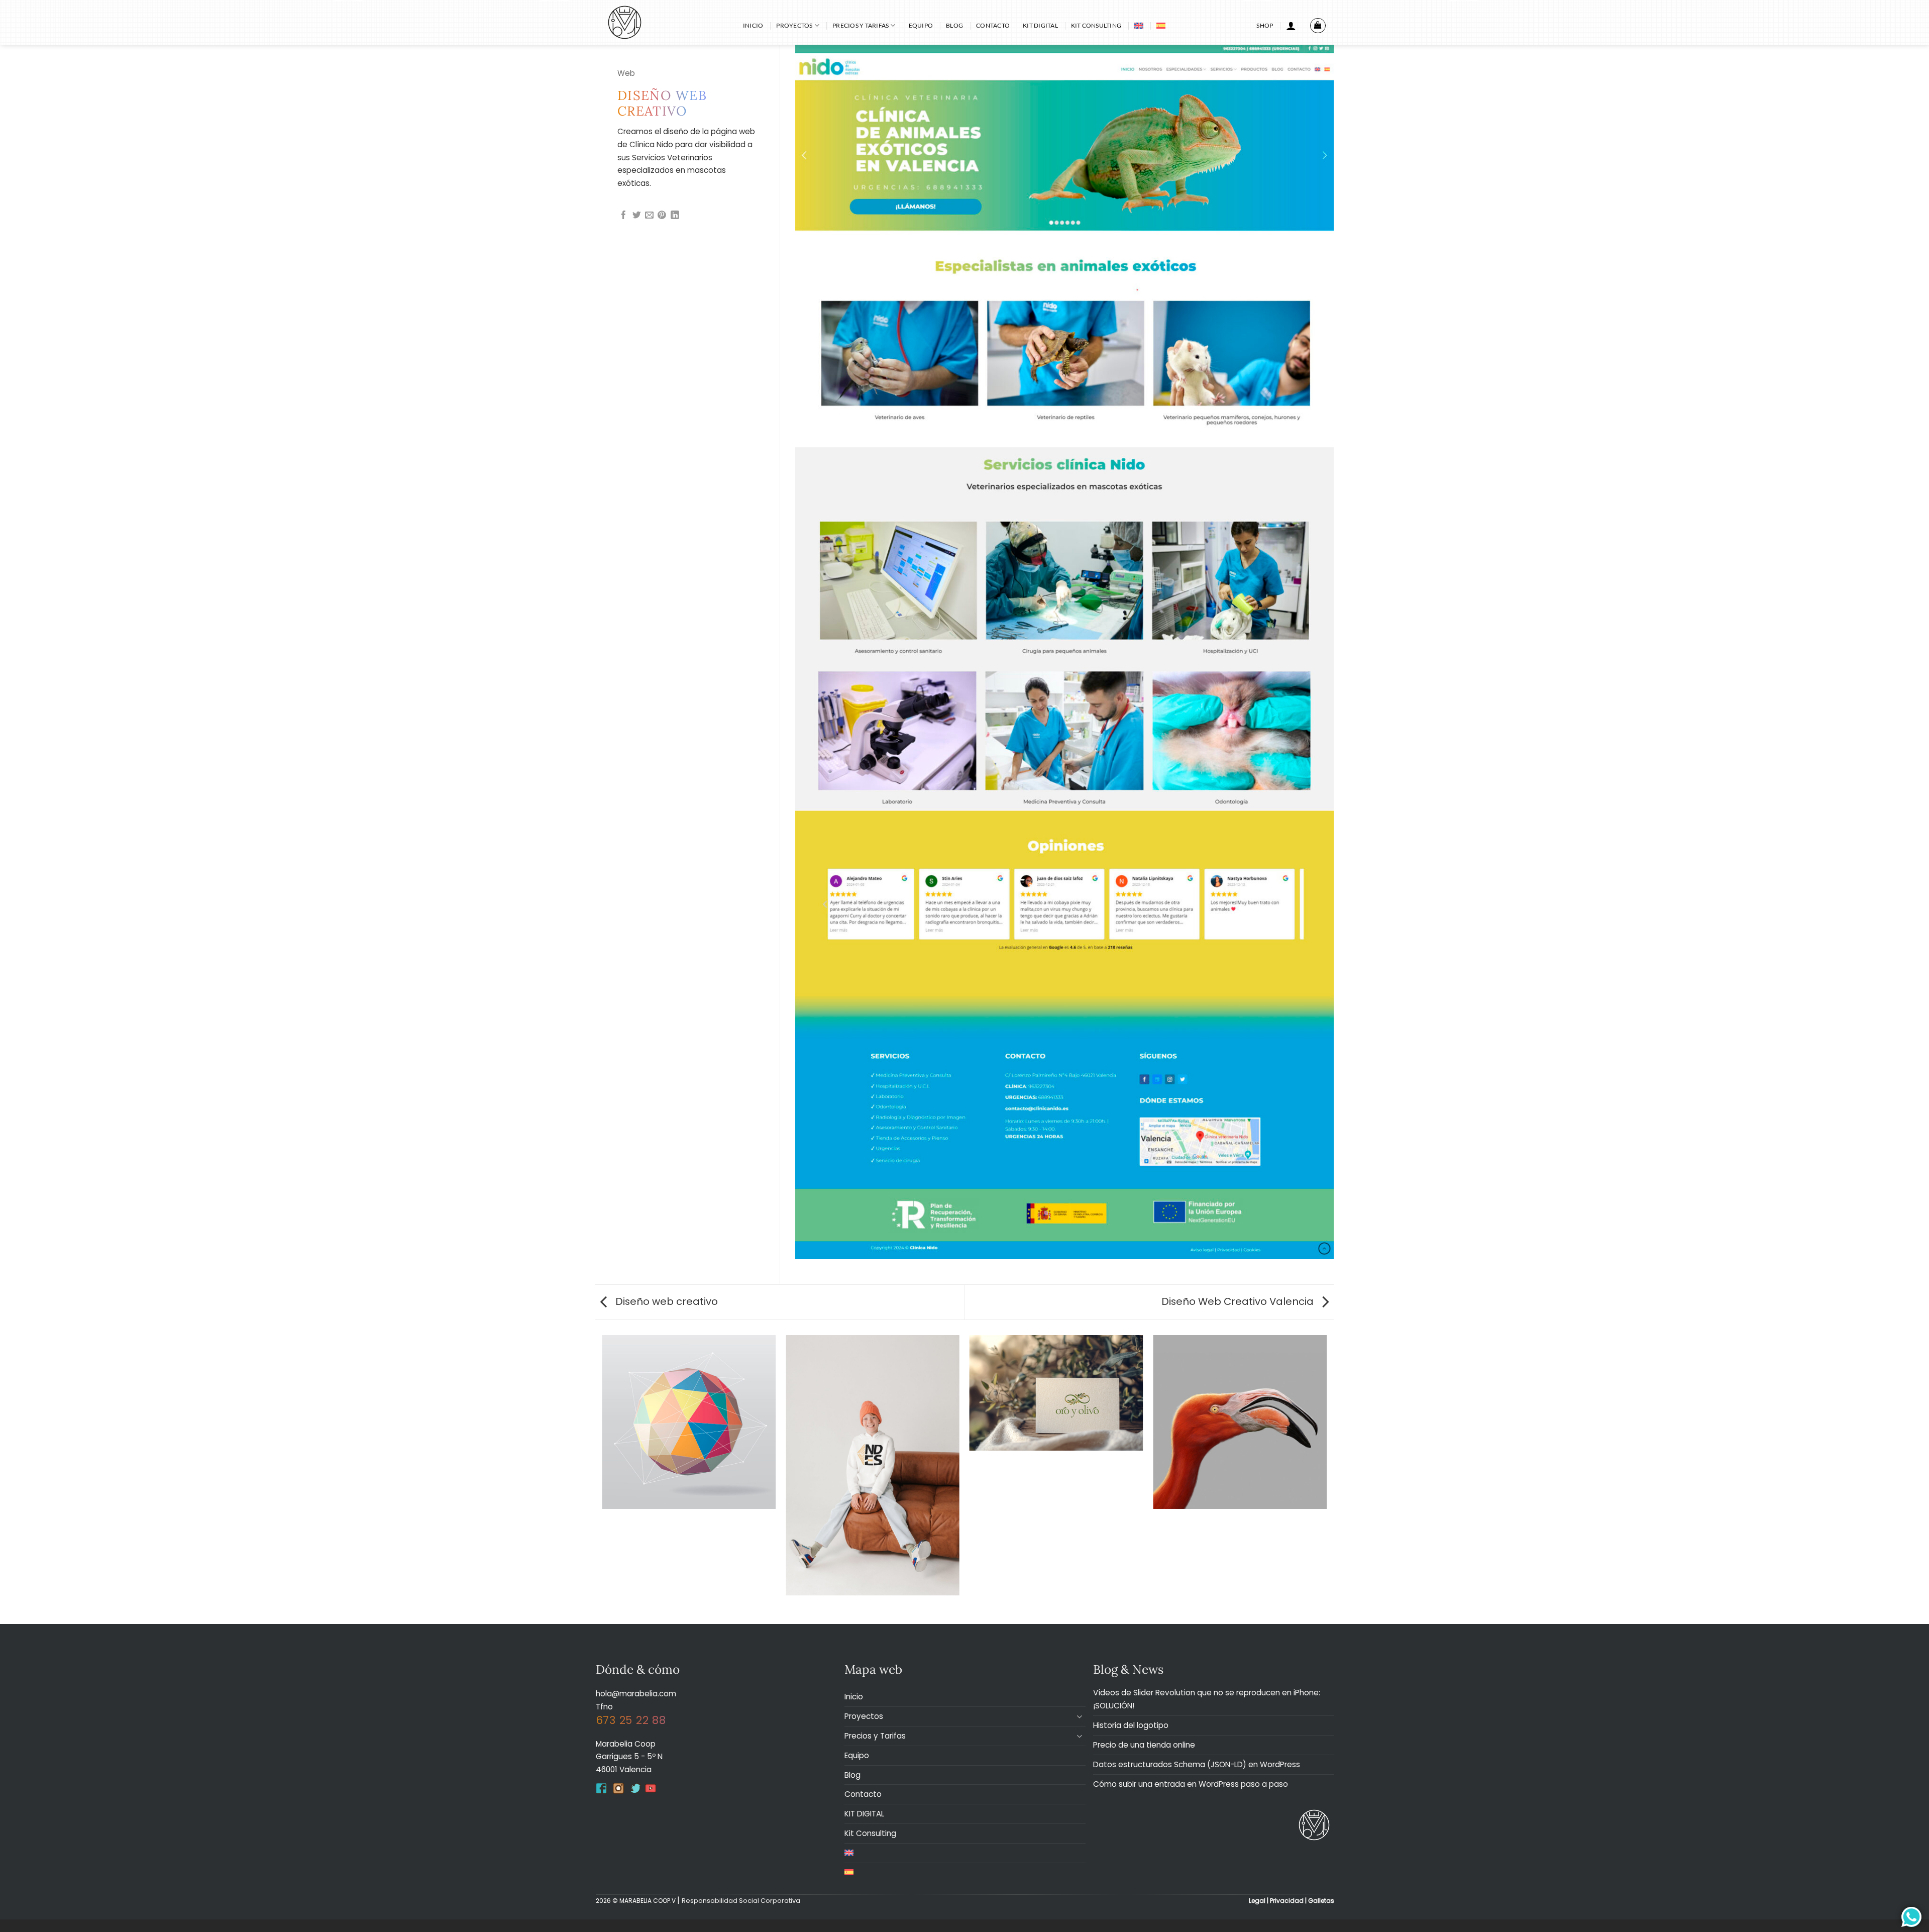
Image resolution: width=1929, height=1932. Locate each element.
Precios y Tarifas (861, 25)
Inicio (753, 25)
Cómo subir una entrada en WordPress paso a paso (1191, 1784)
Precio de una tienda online (1144, 1745)
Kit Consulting (1096, 25)
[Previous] (603, 1479)
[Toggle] (1080, 1716)
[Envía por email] (649, 216)
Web (626, 73)
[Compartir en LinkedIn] (675, 216)
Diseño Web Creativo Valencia (1239, 1301)
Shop (1265, 25)
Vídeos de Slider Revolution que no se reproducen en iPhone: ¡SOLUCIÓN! (1207, 1699)
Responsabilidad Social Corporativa (741, 1901)
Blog (954, 25)
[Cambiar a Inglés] (1139, 26)
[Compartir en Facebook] (624, 216)
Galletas (1321, 1901)
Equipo (921, 25)
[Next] (1326, 1479)
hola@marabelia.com (636, 1694)
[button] (1291, 26)
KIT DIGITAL (1040, 25)
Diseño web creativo (665, 1301)
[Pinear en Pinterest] (662, 216)
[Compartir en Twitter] (637, 216)
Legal (1257, 1901)
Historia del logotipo (1131, 1725)
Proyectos (794, 25)
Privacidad (1287, 1901)
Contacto (993, 25)
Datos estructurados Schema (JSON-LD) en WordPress (1197, 1764)
